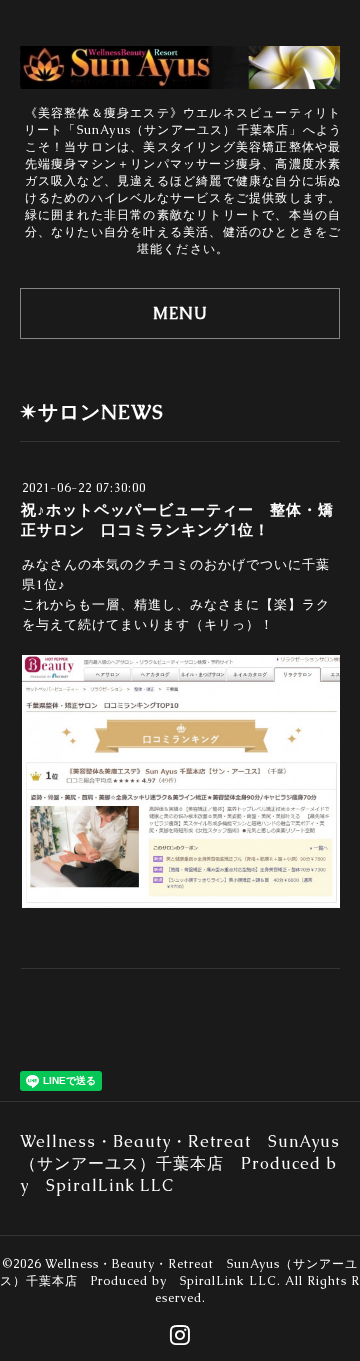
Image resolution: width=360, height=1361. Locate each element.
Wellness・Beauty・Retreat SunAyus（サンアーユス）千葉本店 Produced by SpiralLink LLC (179, 1272)
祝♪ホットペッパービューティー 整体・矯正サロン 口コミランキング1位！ (177, 519)
